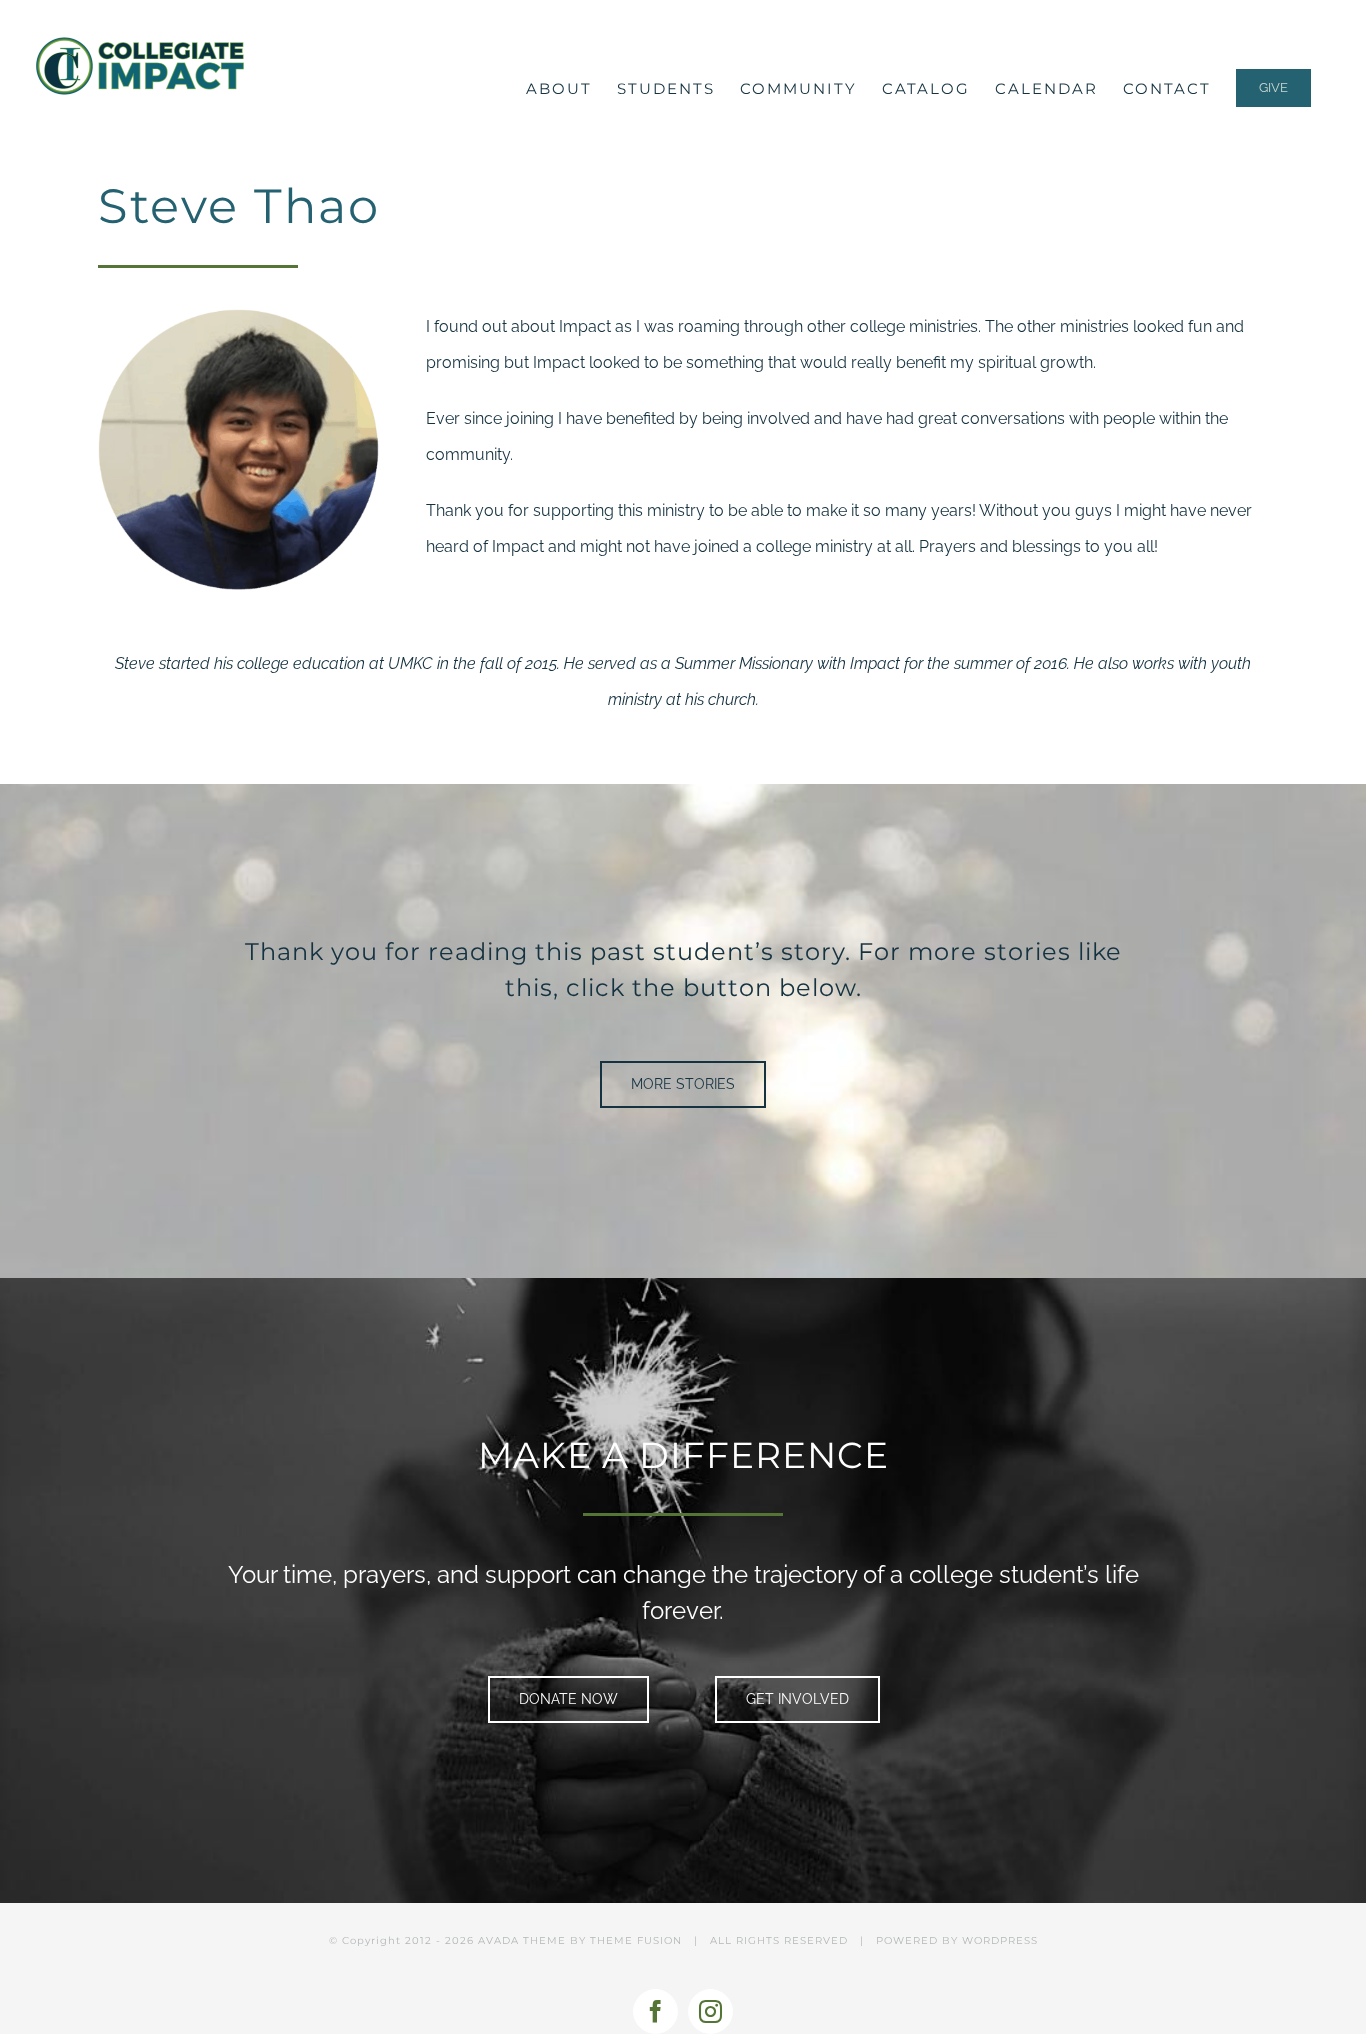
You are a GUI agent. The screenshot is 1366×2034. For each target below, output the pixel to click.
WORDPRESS (1000, 1940)
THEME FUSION (636, 1940)
